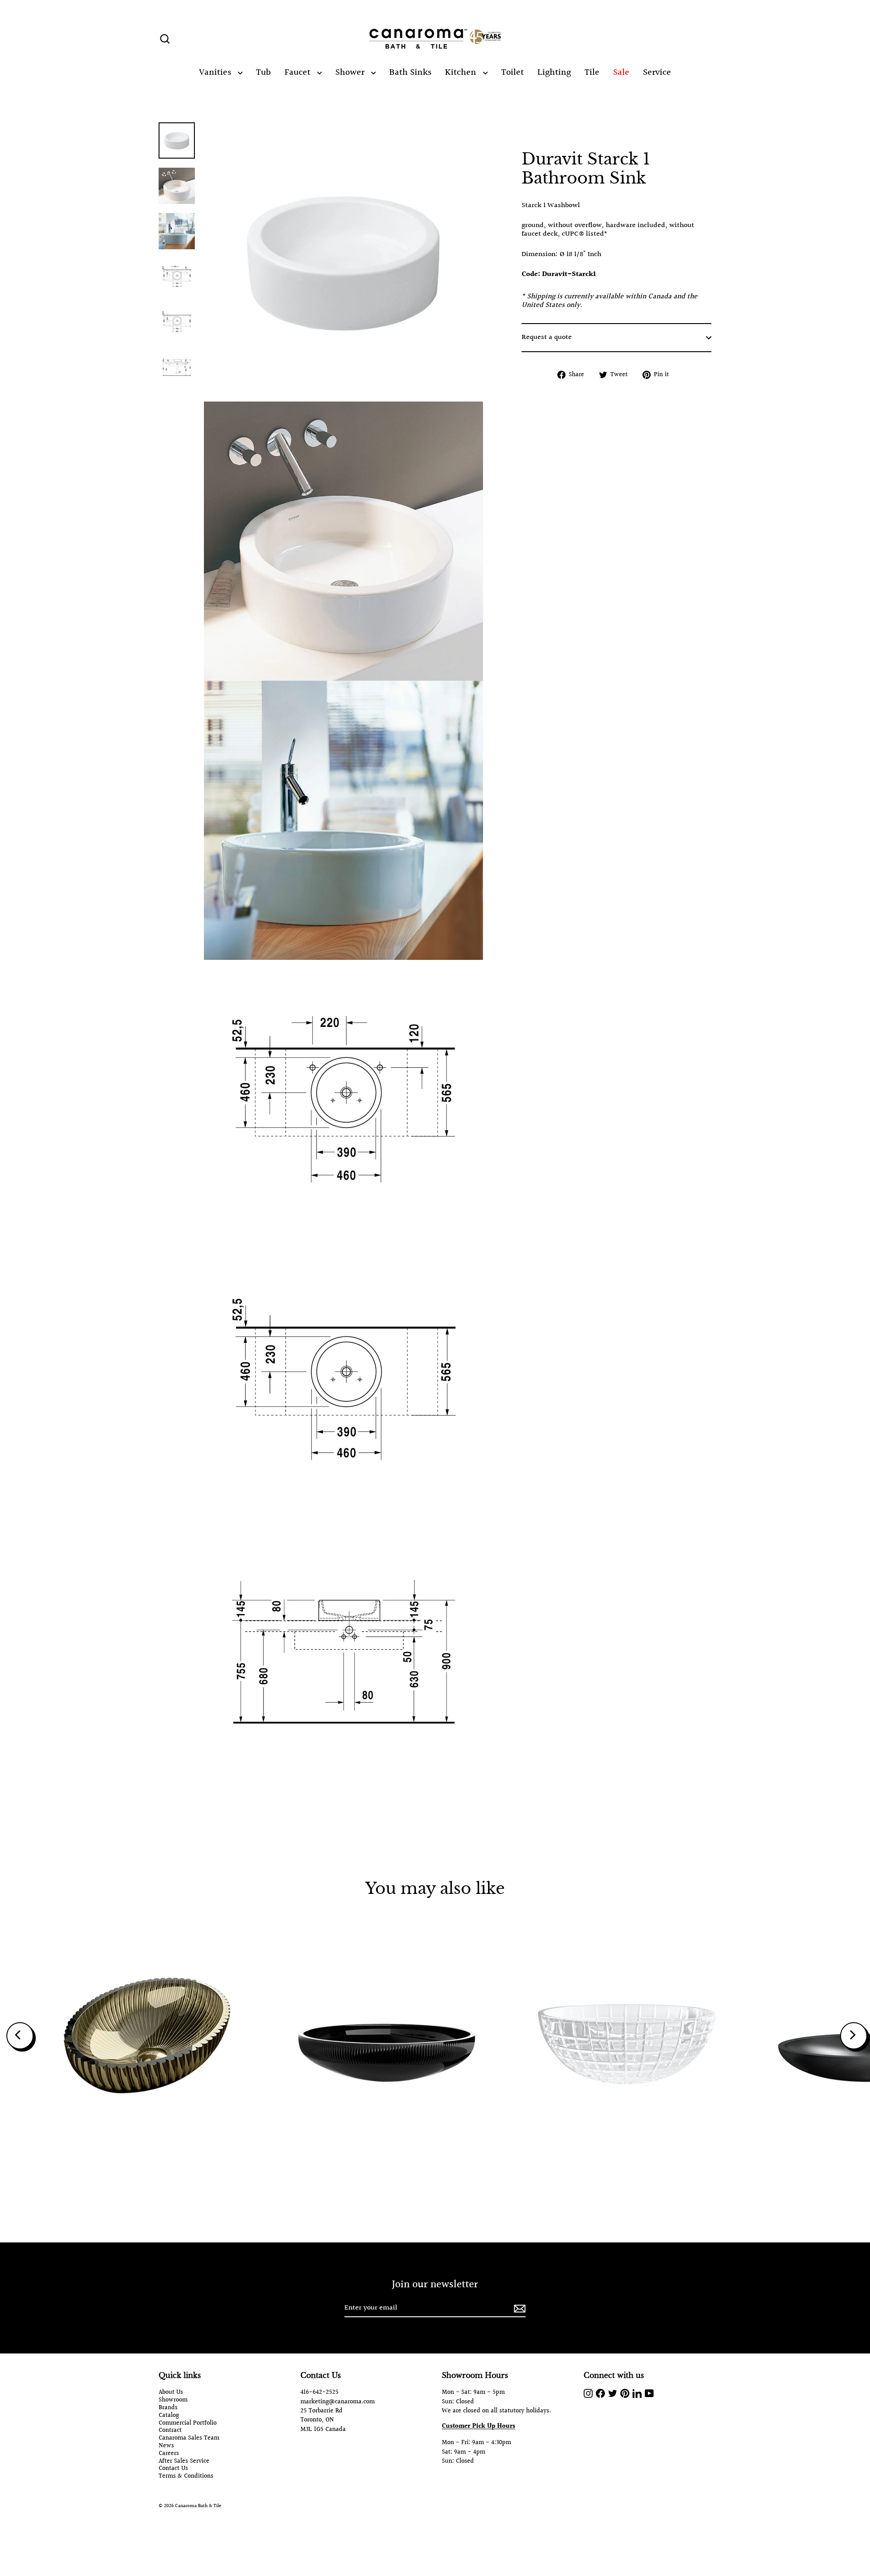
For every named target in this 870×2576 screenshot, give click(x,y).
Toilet (512, 73)
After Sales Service (184, 2462)
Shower (351, 73)
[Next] (854, 2036)
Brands (168, 2408)
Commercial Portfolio (188, 2423)
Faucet (299, 73)
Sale (621, 73)
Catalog (169, 2416)
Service (657, 73)
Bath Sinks (410, 73)
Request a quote (547, 337)
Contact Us (173, 2469)
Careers (169, 2454)
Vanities (216, 73)
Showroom (173, 2400)
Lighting (554, 73)
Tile (592, 73)
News (166, 2446)
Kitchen (462, 73)
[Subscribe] (518, 2308)
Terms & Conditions (186, 2477)
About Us (171, 2393)
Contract (170, 2431)
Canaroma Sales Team (189, 2438)
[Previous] (20, 2036)
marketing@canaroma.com (338, 2402)
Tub (263, 73)
